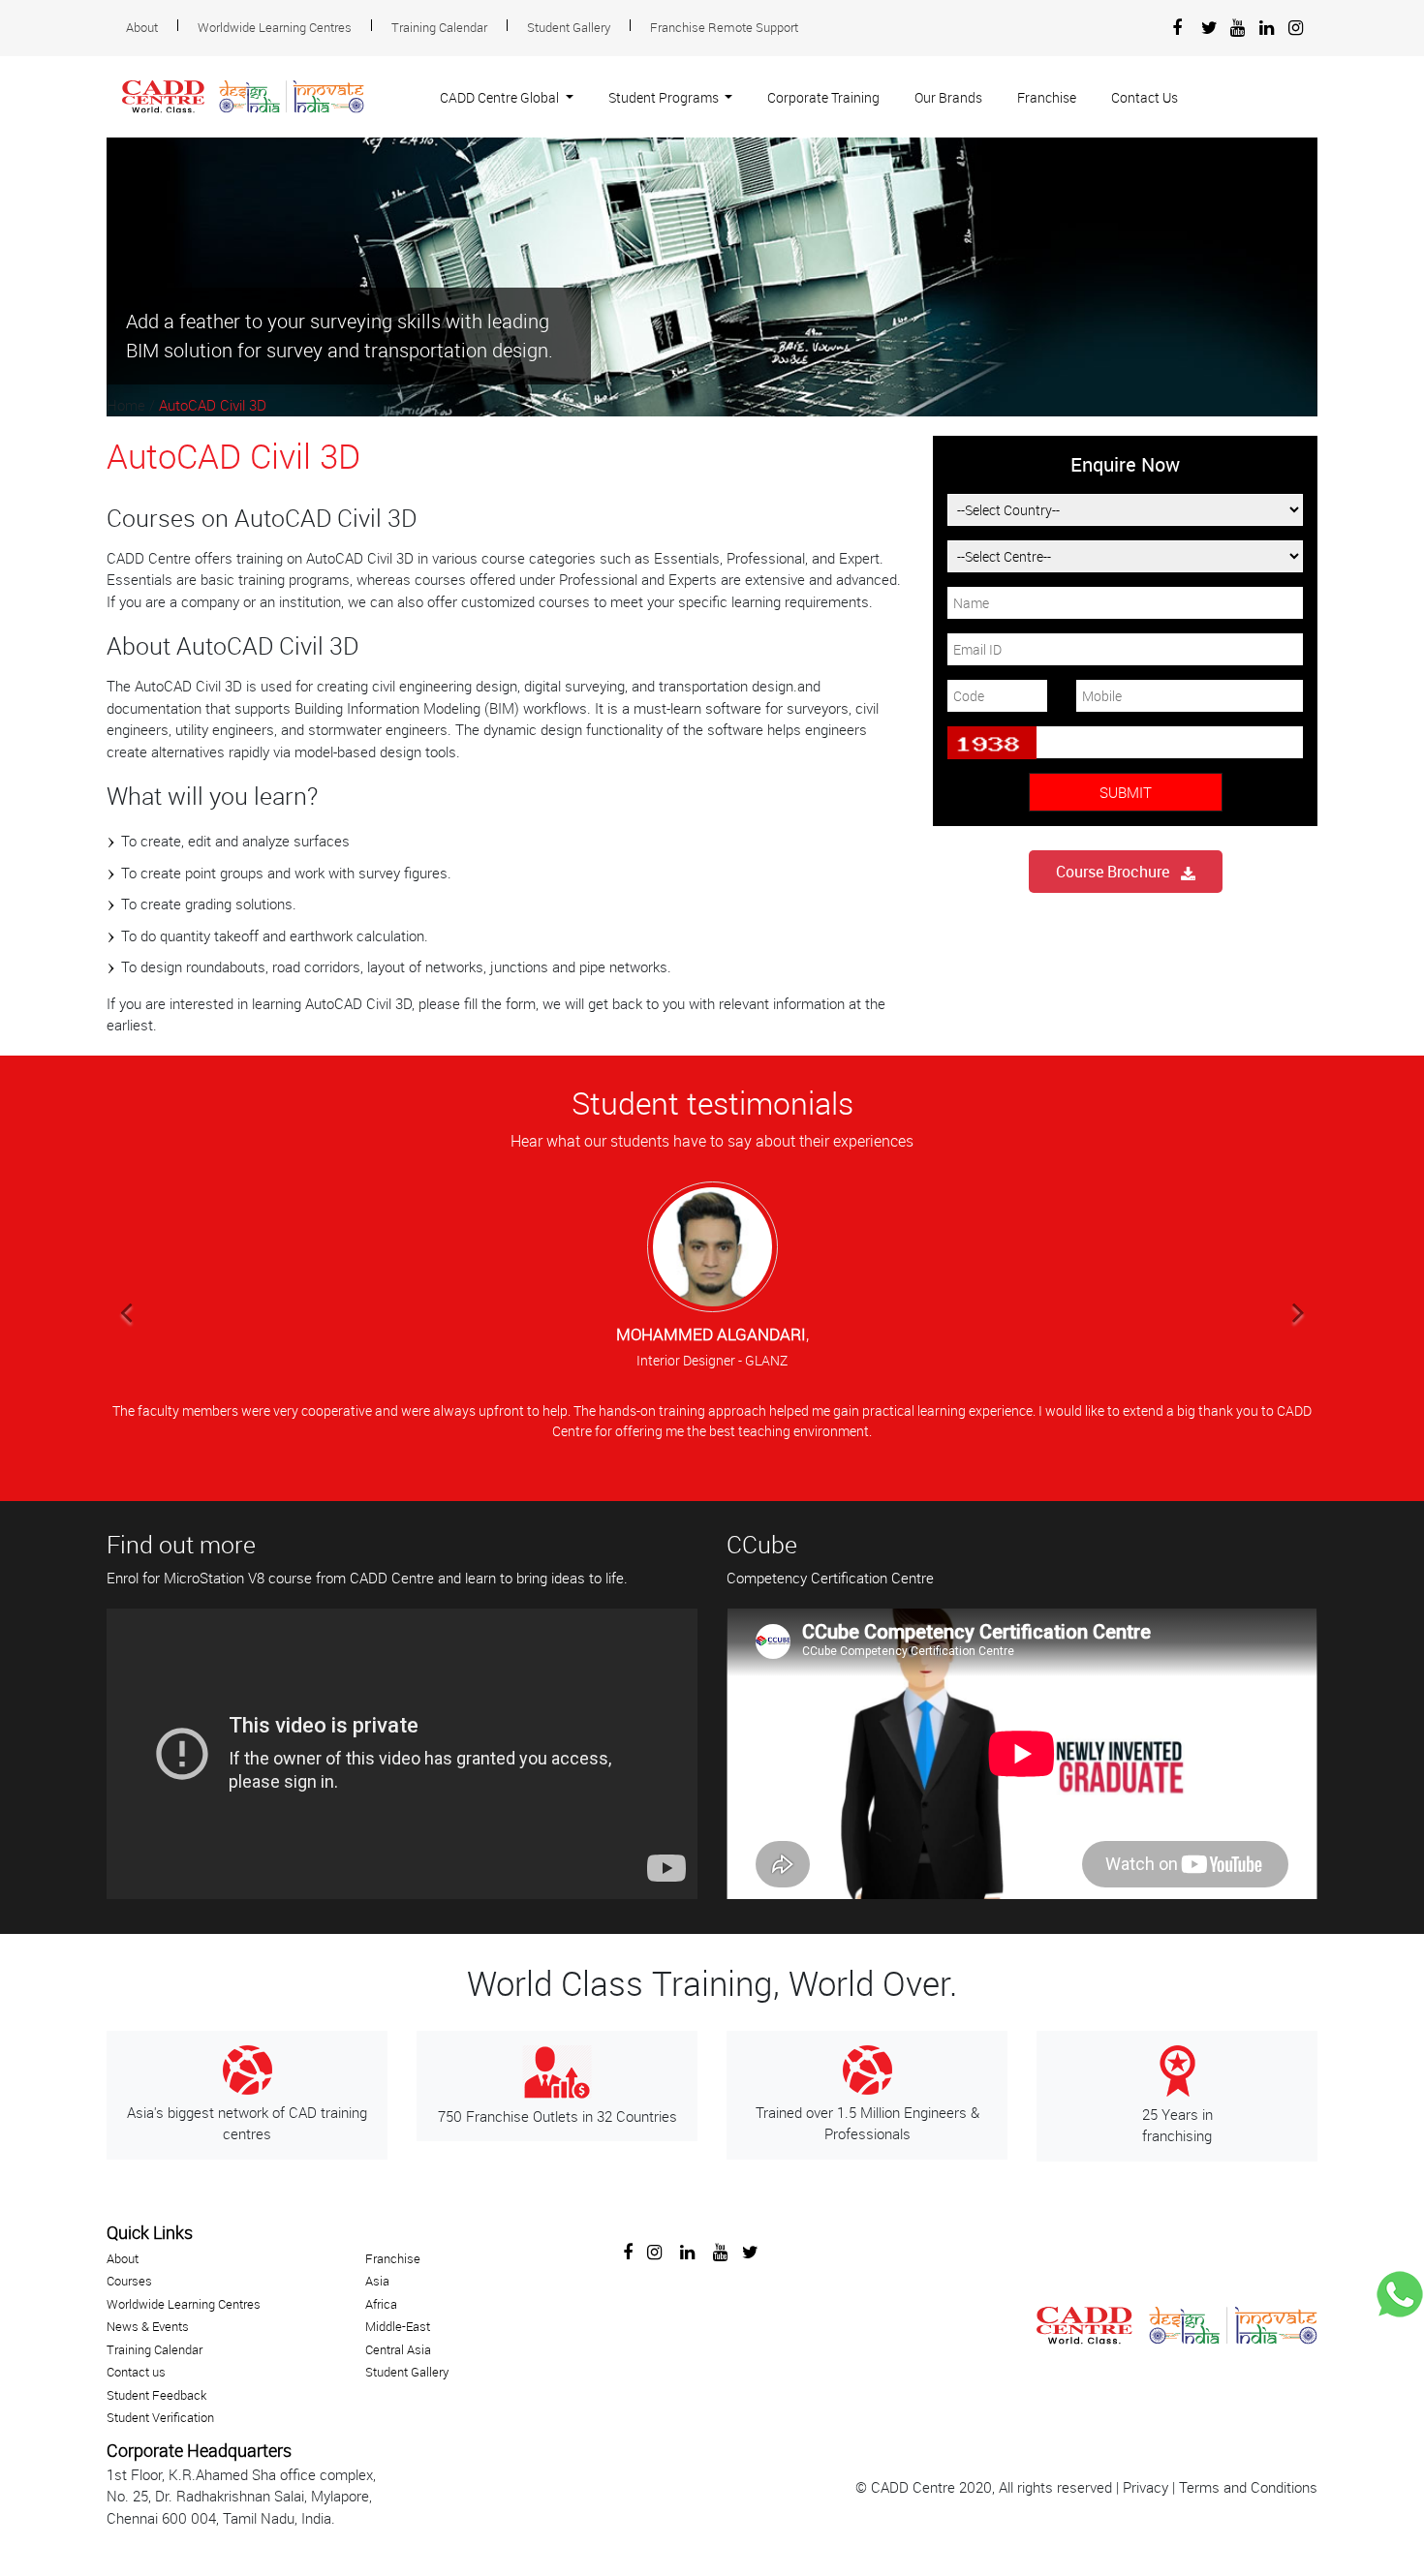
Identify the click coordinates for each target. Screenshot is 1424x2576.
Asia (377, 2281)
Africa (381, 2304)
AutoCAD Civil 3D (213, 405)
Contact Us (1145, 97)
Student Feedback (156, 2395)
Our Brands (948, 97)
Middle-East (398, 2326)
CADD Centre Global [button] (501, 97)
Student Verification (160, 2417)
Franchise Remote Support (724, 27)
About (142, 27)
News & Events (148, 2326)
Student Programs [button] (665, 97)
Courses (129, 2281)
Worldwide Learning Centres (275, 27)
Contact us (136, 2372)
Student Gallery (569, 27)
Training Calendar (439, 27)
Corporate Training (823, 97)
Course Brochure (1118, 872)
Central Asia (398, 2349)
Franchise (1047, 97)
